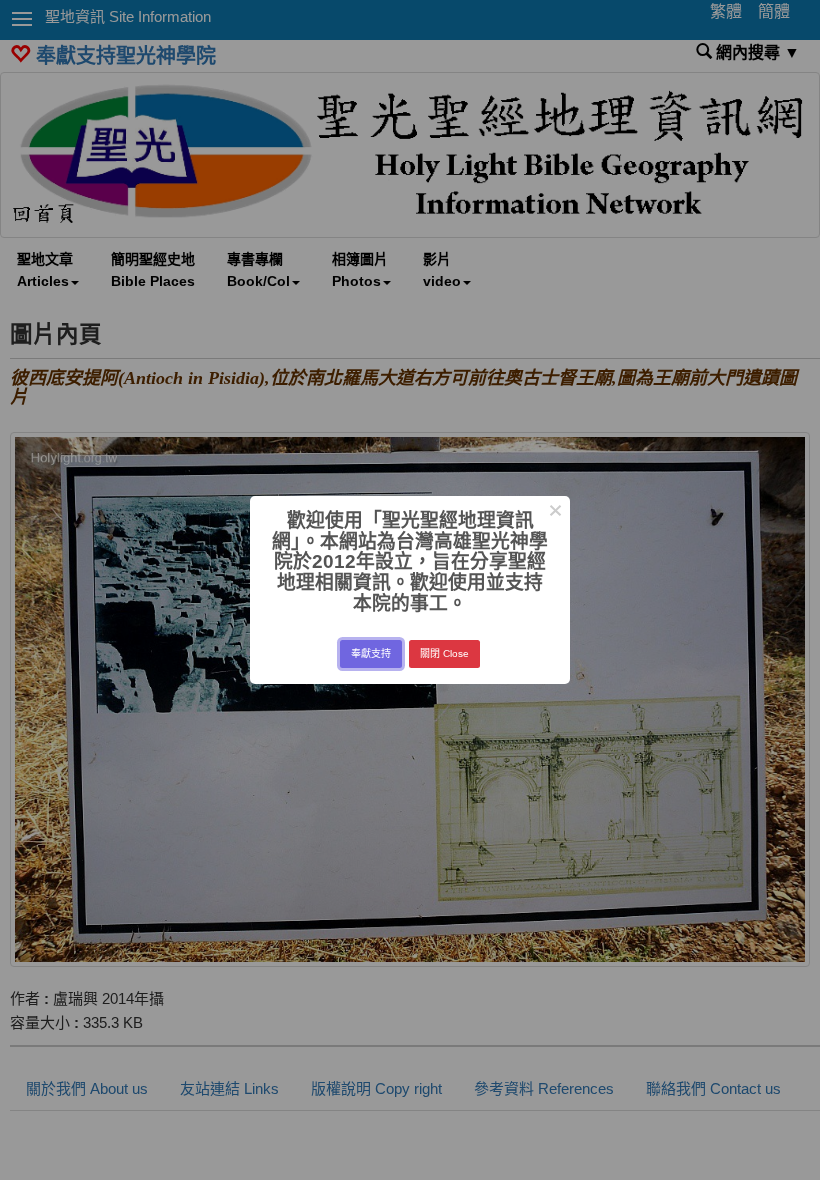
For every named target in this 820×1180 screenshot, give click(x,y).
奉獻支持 (371, 653)
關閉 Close (444, 653)
